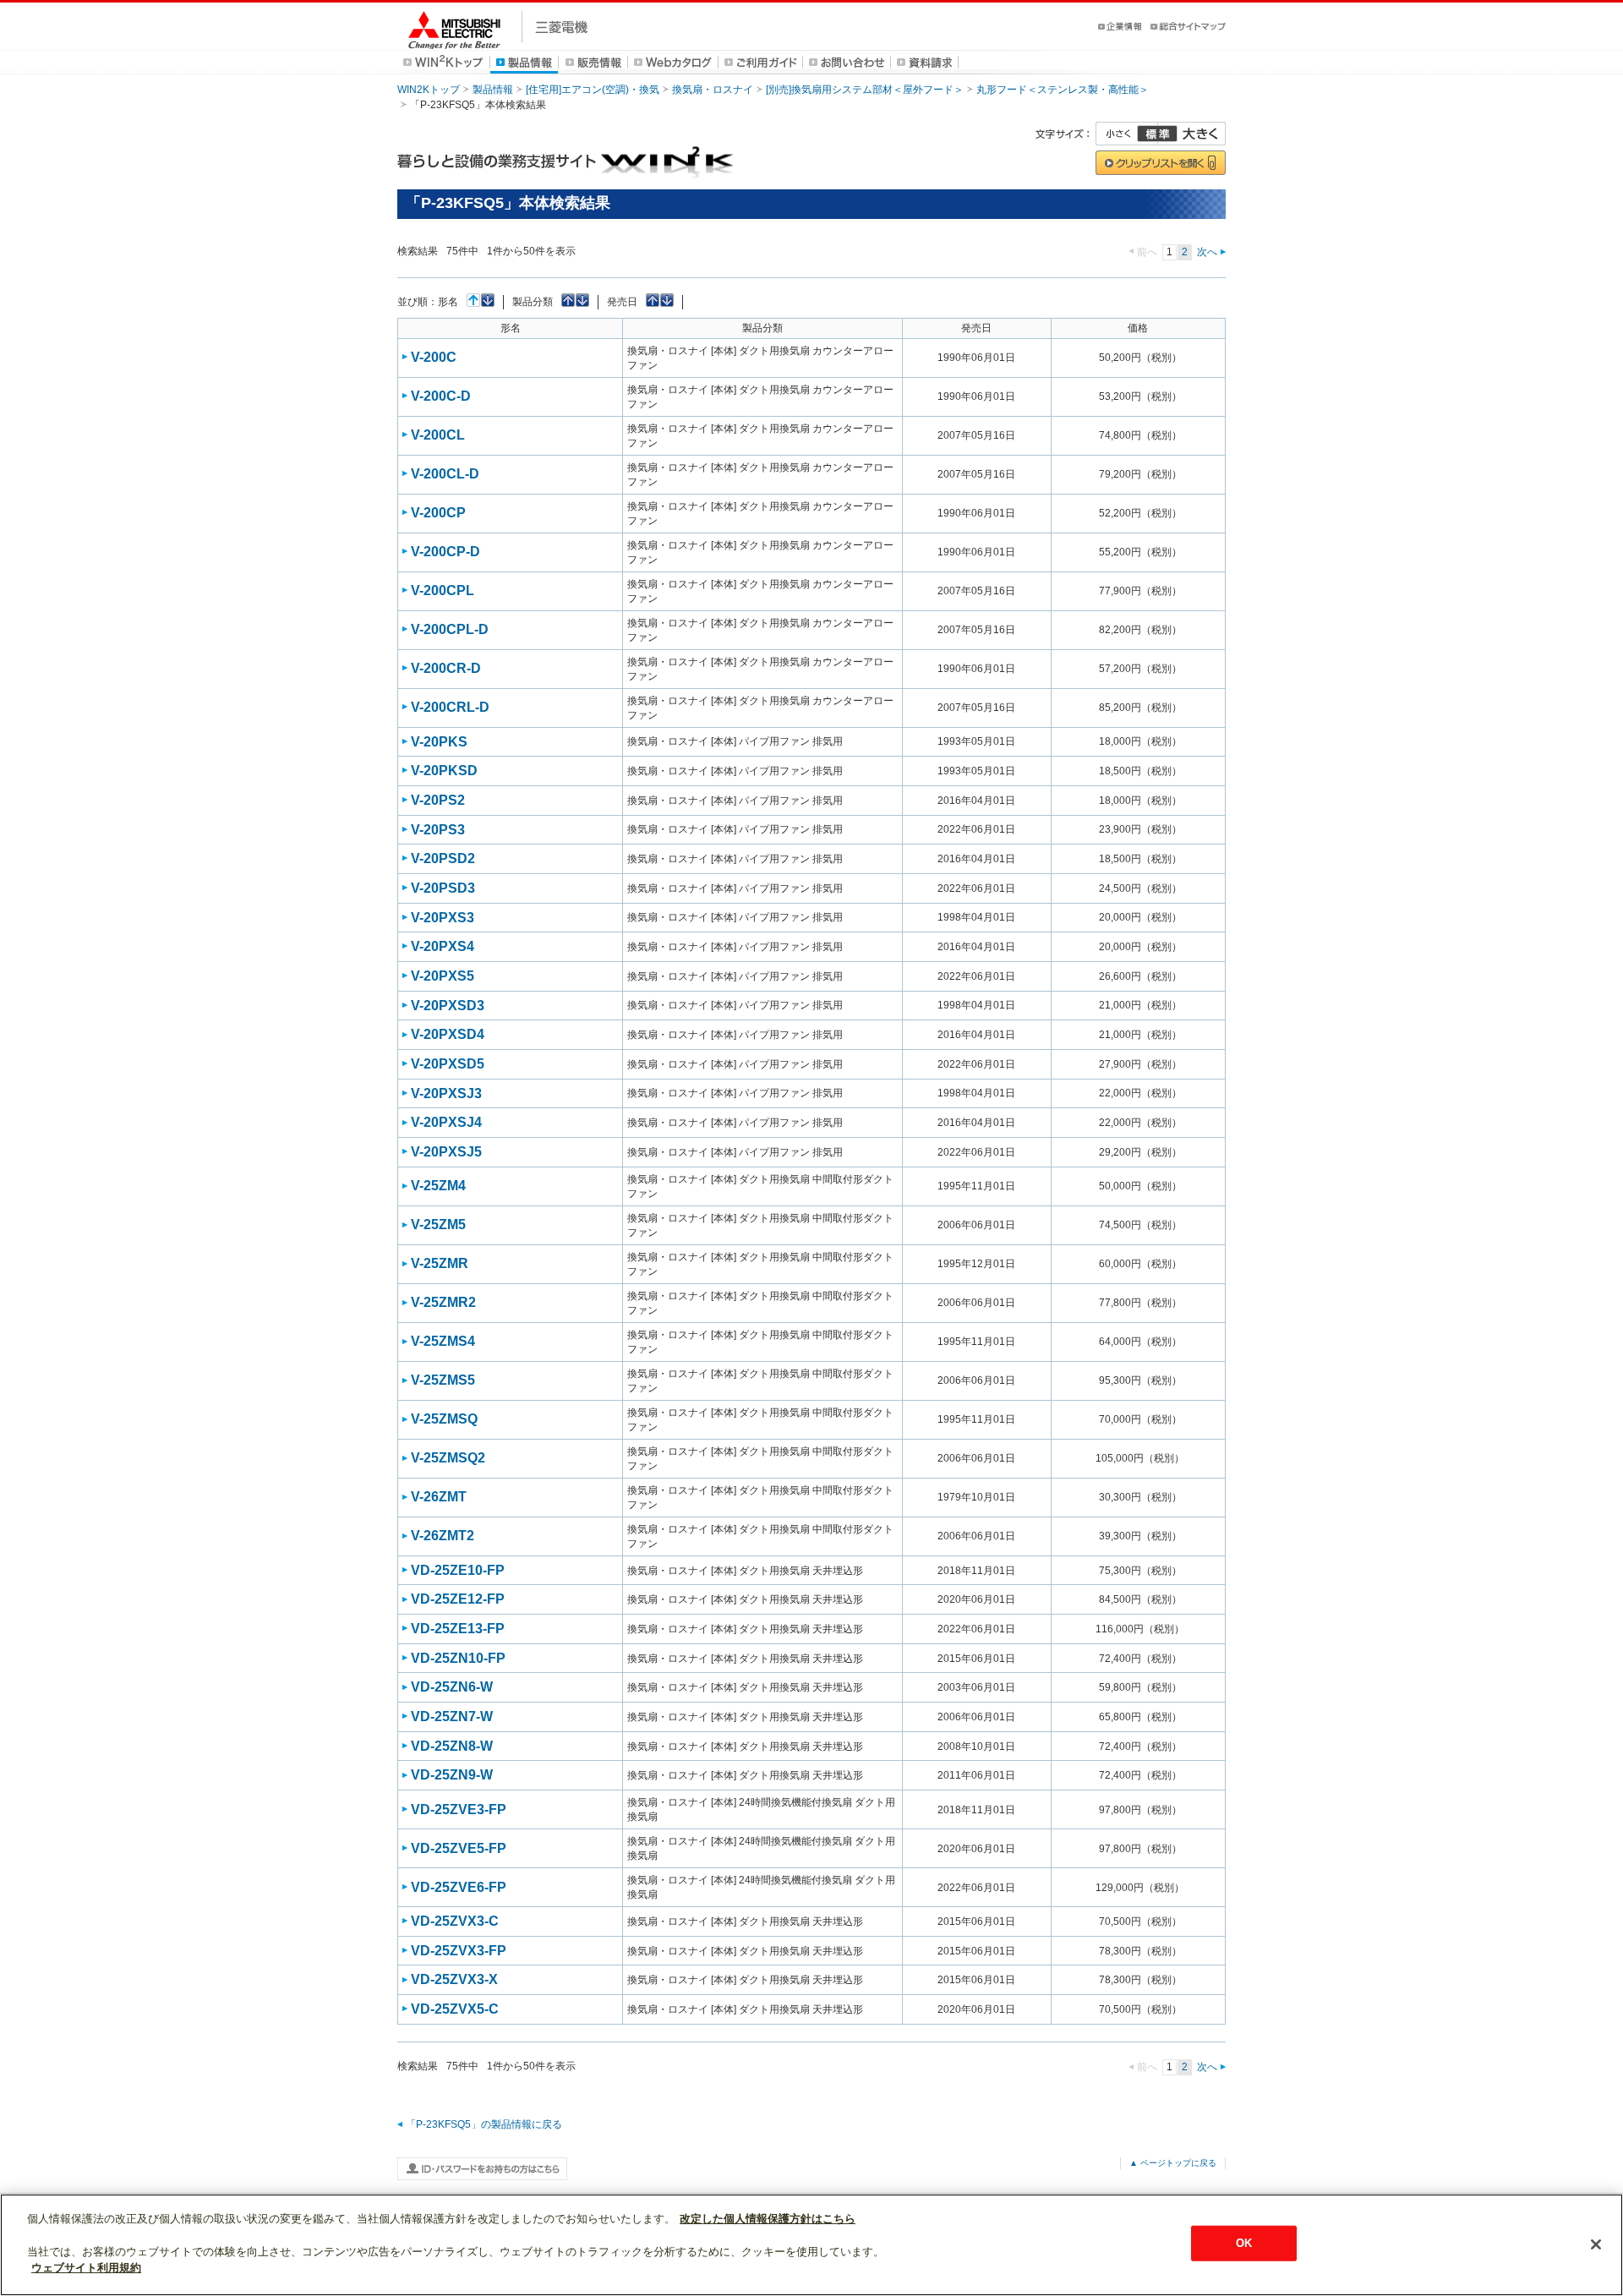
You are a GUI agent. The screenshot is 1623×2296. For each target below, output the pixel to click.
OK (1244, 2243)
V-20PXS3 (443, 918)
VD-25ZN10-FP (458, 1658)
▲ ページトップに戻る (1173, 2163)
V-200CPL (443, 590)
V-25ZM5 (438, 1225)
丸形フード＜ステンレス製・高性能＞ (1063, 90)
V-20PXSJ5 (446, 1152)
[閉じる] (1596, 2244)
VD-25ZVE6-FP (459, 1887)
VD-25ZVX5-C (455, 2009)
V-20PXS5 (443, 976)
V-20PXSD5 (448, 1064)
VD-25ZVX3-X (454, 1979)
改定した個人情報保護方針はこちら (768, 2219)
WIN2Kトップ (429, 90)
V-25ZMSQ (444, 1419)
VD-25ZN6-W (452, 1687)
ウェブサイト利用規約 (86, 2268)
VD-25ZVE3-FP (459, 1809)
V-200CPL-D (450, 629)
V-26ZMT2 (443, 1536)
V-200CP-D (445, 552)
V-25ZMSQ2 (448, 1458)
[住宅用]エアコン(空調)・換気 (593, 90)
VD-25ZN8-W (452, 1746)
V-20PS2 (438, 800)
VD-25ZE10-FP (458, 1570)
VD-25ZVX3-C (455, 1921)
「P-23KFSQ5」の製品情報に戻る (484, 2124)
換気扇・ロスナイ (713, 90)
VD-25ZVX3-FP (459, 1951)
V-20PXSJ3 (446, 1093)
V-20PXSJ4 (446, 1122)
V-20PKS (439, 742)
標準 (1157, 134)
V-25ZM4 (438, 1186)
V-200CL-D (445, 474)
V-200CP (438, 513)
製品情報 (493, 90)
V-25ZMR (440, 1263)
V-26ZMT (439, 1497)
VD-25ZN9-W (452, 1775)
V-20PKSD (444, 771)
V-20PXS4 (443, 946)
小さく (1127, 134)
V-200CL (438, 435)
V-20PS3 (438, 830)
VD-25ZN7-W (452, 1717)
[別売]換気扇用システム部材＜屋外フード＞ (865, 90)
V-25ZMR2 (443, 1302)
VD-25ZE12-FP (458, 1599)
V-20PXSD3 (448, 1006)
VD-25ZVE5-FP (459, 1848)
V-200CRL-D (450, 707)
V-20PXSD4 (448, 1034)
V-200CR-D (446, 668)
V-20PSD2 (443, 858)
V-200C (434, 357)
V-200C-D (441, 396)
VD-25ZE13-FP (458, 1629)
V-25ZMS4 (443, 1341)
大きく (1192, 134)
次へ (1207, 252)
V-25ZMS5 (443, 1380)
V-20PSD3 (443, 888)
